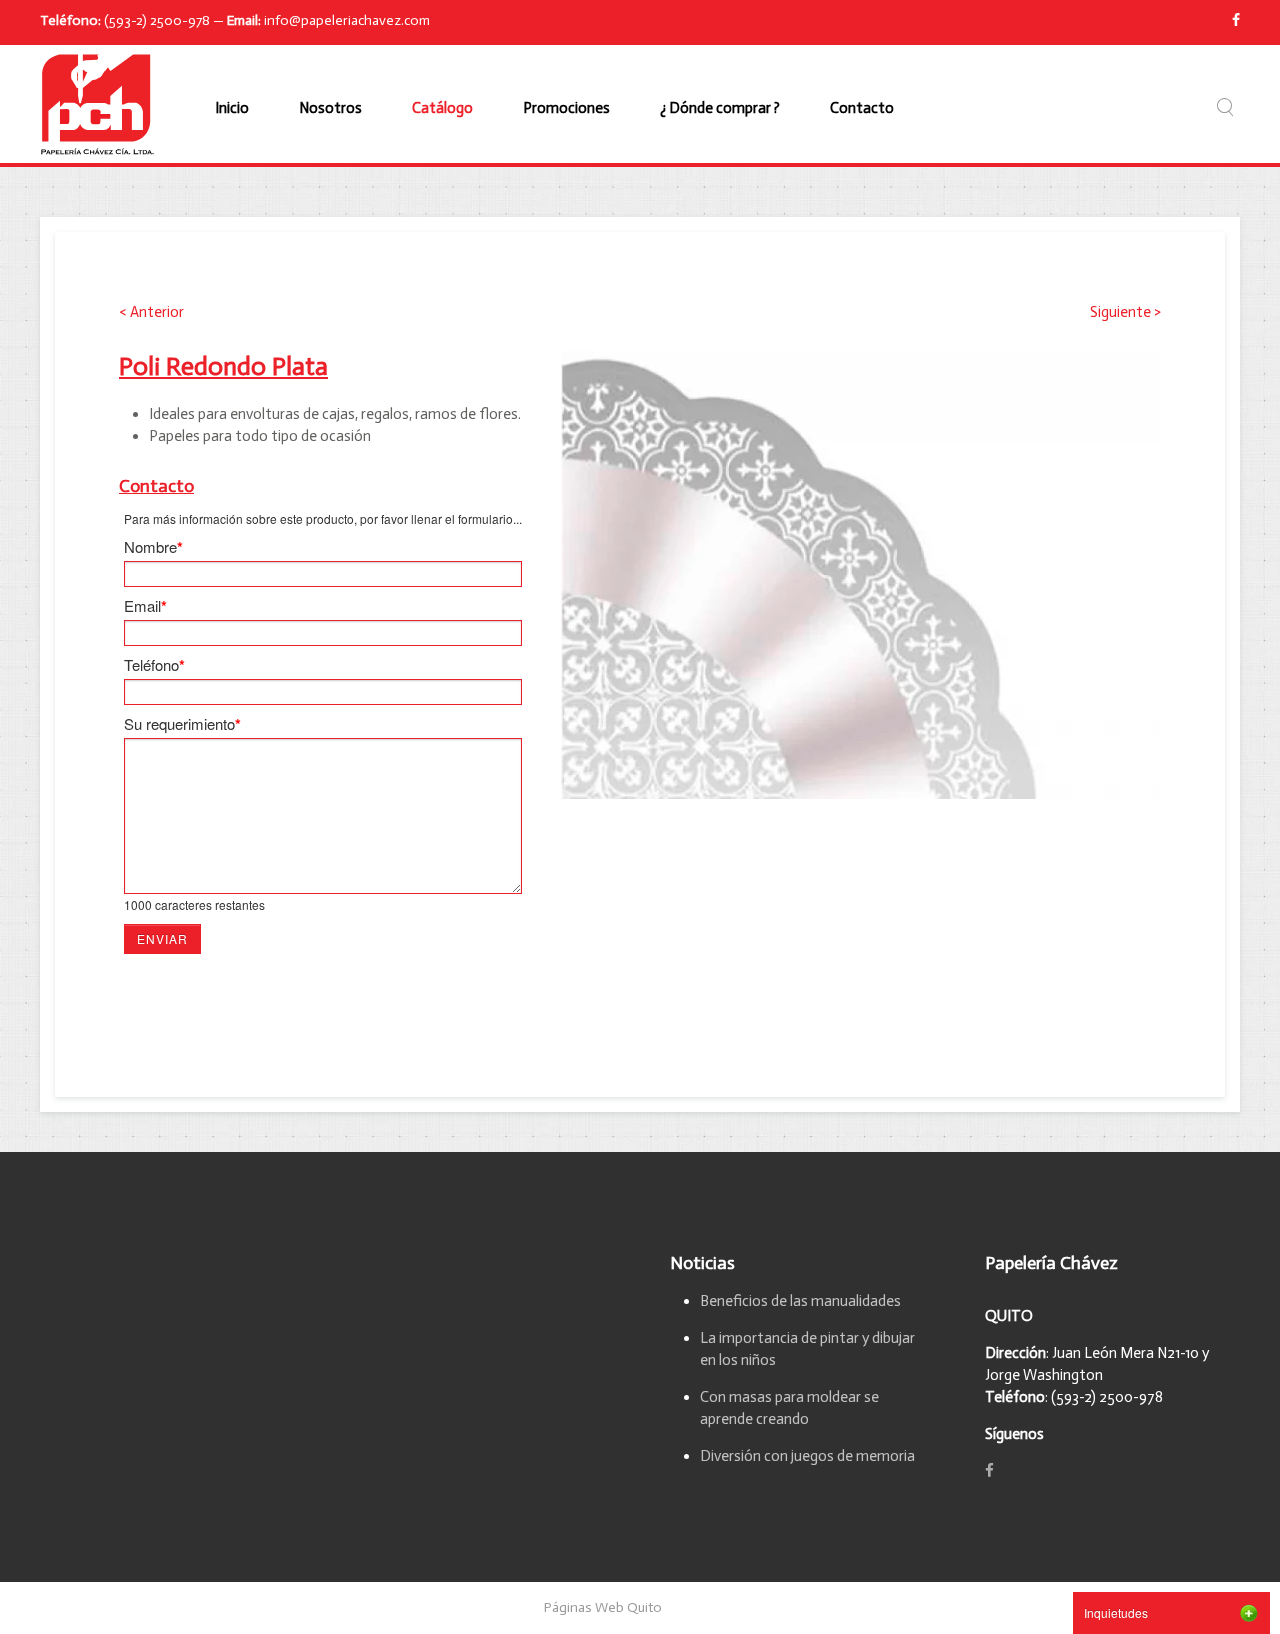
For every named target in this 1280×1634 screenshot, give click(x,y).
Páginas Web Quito (603, 1607)
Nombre (153, 547)
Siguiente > (1125, 312)
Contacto (862, 108)
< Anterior (151, 312)
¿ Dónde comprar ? (720, 108)
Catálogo (442, 108)
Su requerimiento (182, 724)
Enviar (162, 938)
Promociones (566, 108)
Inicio (232, 108)
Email (145, 606)
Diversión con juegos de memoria (807, 1456)
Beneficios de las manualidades (800, 1301)
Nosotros (330, 108)
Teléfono (154, 665)
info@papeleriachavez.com (347, 20)
